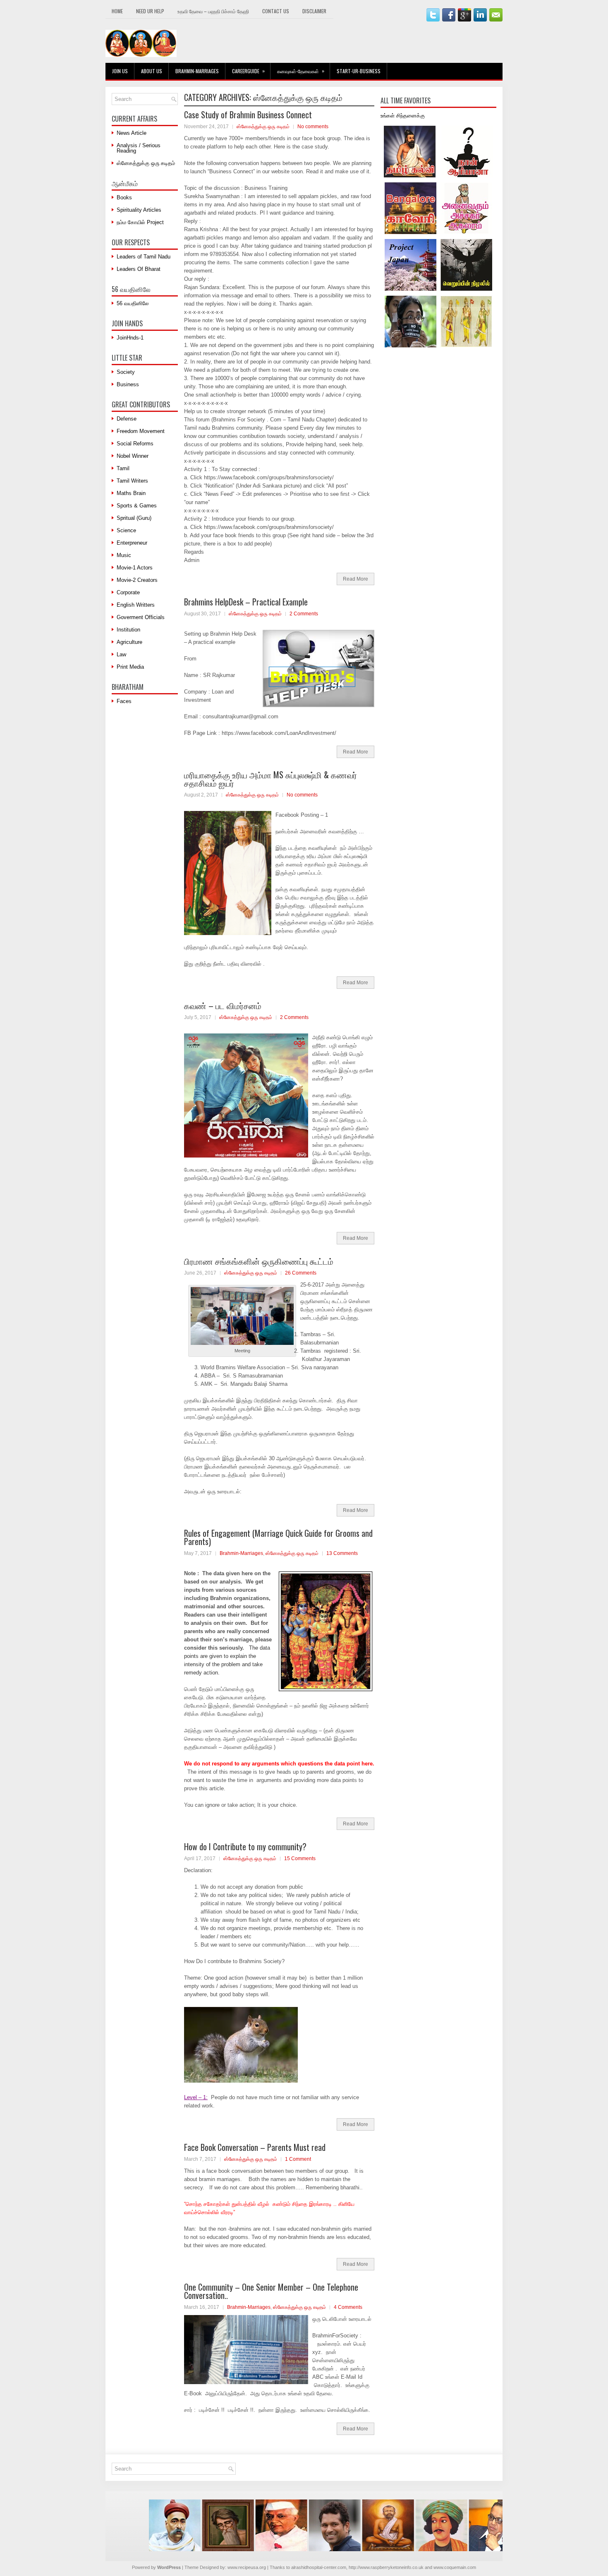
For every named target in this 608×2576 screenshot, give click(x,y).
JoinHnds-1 (130, 338)
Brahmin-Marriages (197, 71)
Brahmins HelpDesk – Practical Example (246, 602)
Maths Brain (131, 493)
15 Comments (300, 1858)
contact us (276, 11)
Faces (124, 701)
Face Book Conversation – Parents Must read (255, 2147)
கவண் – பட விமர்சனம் (223, 1005)
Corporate (128, 592)
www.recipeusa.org (247, 2567)
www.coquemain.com (455, 2567)
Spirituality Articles (139, 210)
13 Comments (342, 1553)
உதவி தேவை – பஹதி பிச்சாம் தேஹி (213, 11)
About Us (152, 71)
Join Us (120, 71)
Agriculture (129, 642)
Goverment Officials (141, 617)
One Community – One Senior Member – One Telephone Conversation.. (271, 2291)
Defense (127, 419)
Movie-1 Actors (135, 568)
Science (126, 530)
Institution (128, 630)
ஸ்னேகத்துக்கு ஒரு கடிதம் (263, 127)
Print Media (130, 667)
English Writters (136, 605)
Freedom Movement (141, 431)
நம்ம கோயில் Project (140, 222)
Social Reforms (135, 444)
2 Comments (304, 614)
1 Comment (298, 2159)
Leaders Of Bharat (139, 269)
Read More (355, 579)
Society (126, 372)
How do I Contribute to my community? (245, 1846)
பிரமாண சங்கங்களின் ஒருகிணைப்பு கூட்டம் (259, 1261)
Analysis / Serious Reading (139, 148)
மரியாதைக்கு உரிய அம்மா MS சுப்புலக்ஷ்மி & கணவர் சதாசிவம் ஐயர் (270, 779)
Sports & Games (137, 506)
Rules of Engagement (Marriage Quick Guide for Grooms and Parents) (278, 1537)
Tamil (123, 468)
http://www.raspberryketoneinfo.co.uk (386, 2567)
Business (128, 384)
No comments (313, 127)
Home (117, 11)
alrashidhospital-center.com (319, 2567)
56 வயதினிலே (133, 303)
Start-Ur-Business (359, 71)
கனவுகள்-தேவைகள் (301, 71)
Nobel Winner (133, 456)
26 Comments (301, 1273)
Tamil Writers (132, 481)
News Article (132, 133)
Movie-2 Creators (137, 580)
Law (121, 654)
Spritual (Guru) (134, 518)
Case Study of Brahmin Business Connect (248, 115)
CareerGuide (248, 71)
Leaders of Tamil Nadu (144, 257)
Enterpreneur (132, 543)
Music (124, 555)
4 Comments (348, 2307)
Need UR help (150, 11)
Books (124, 197)
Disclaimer (314, 11)
